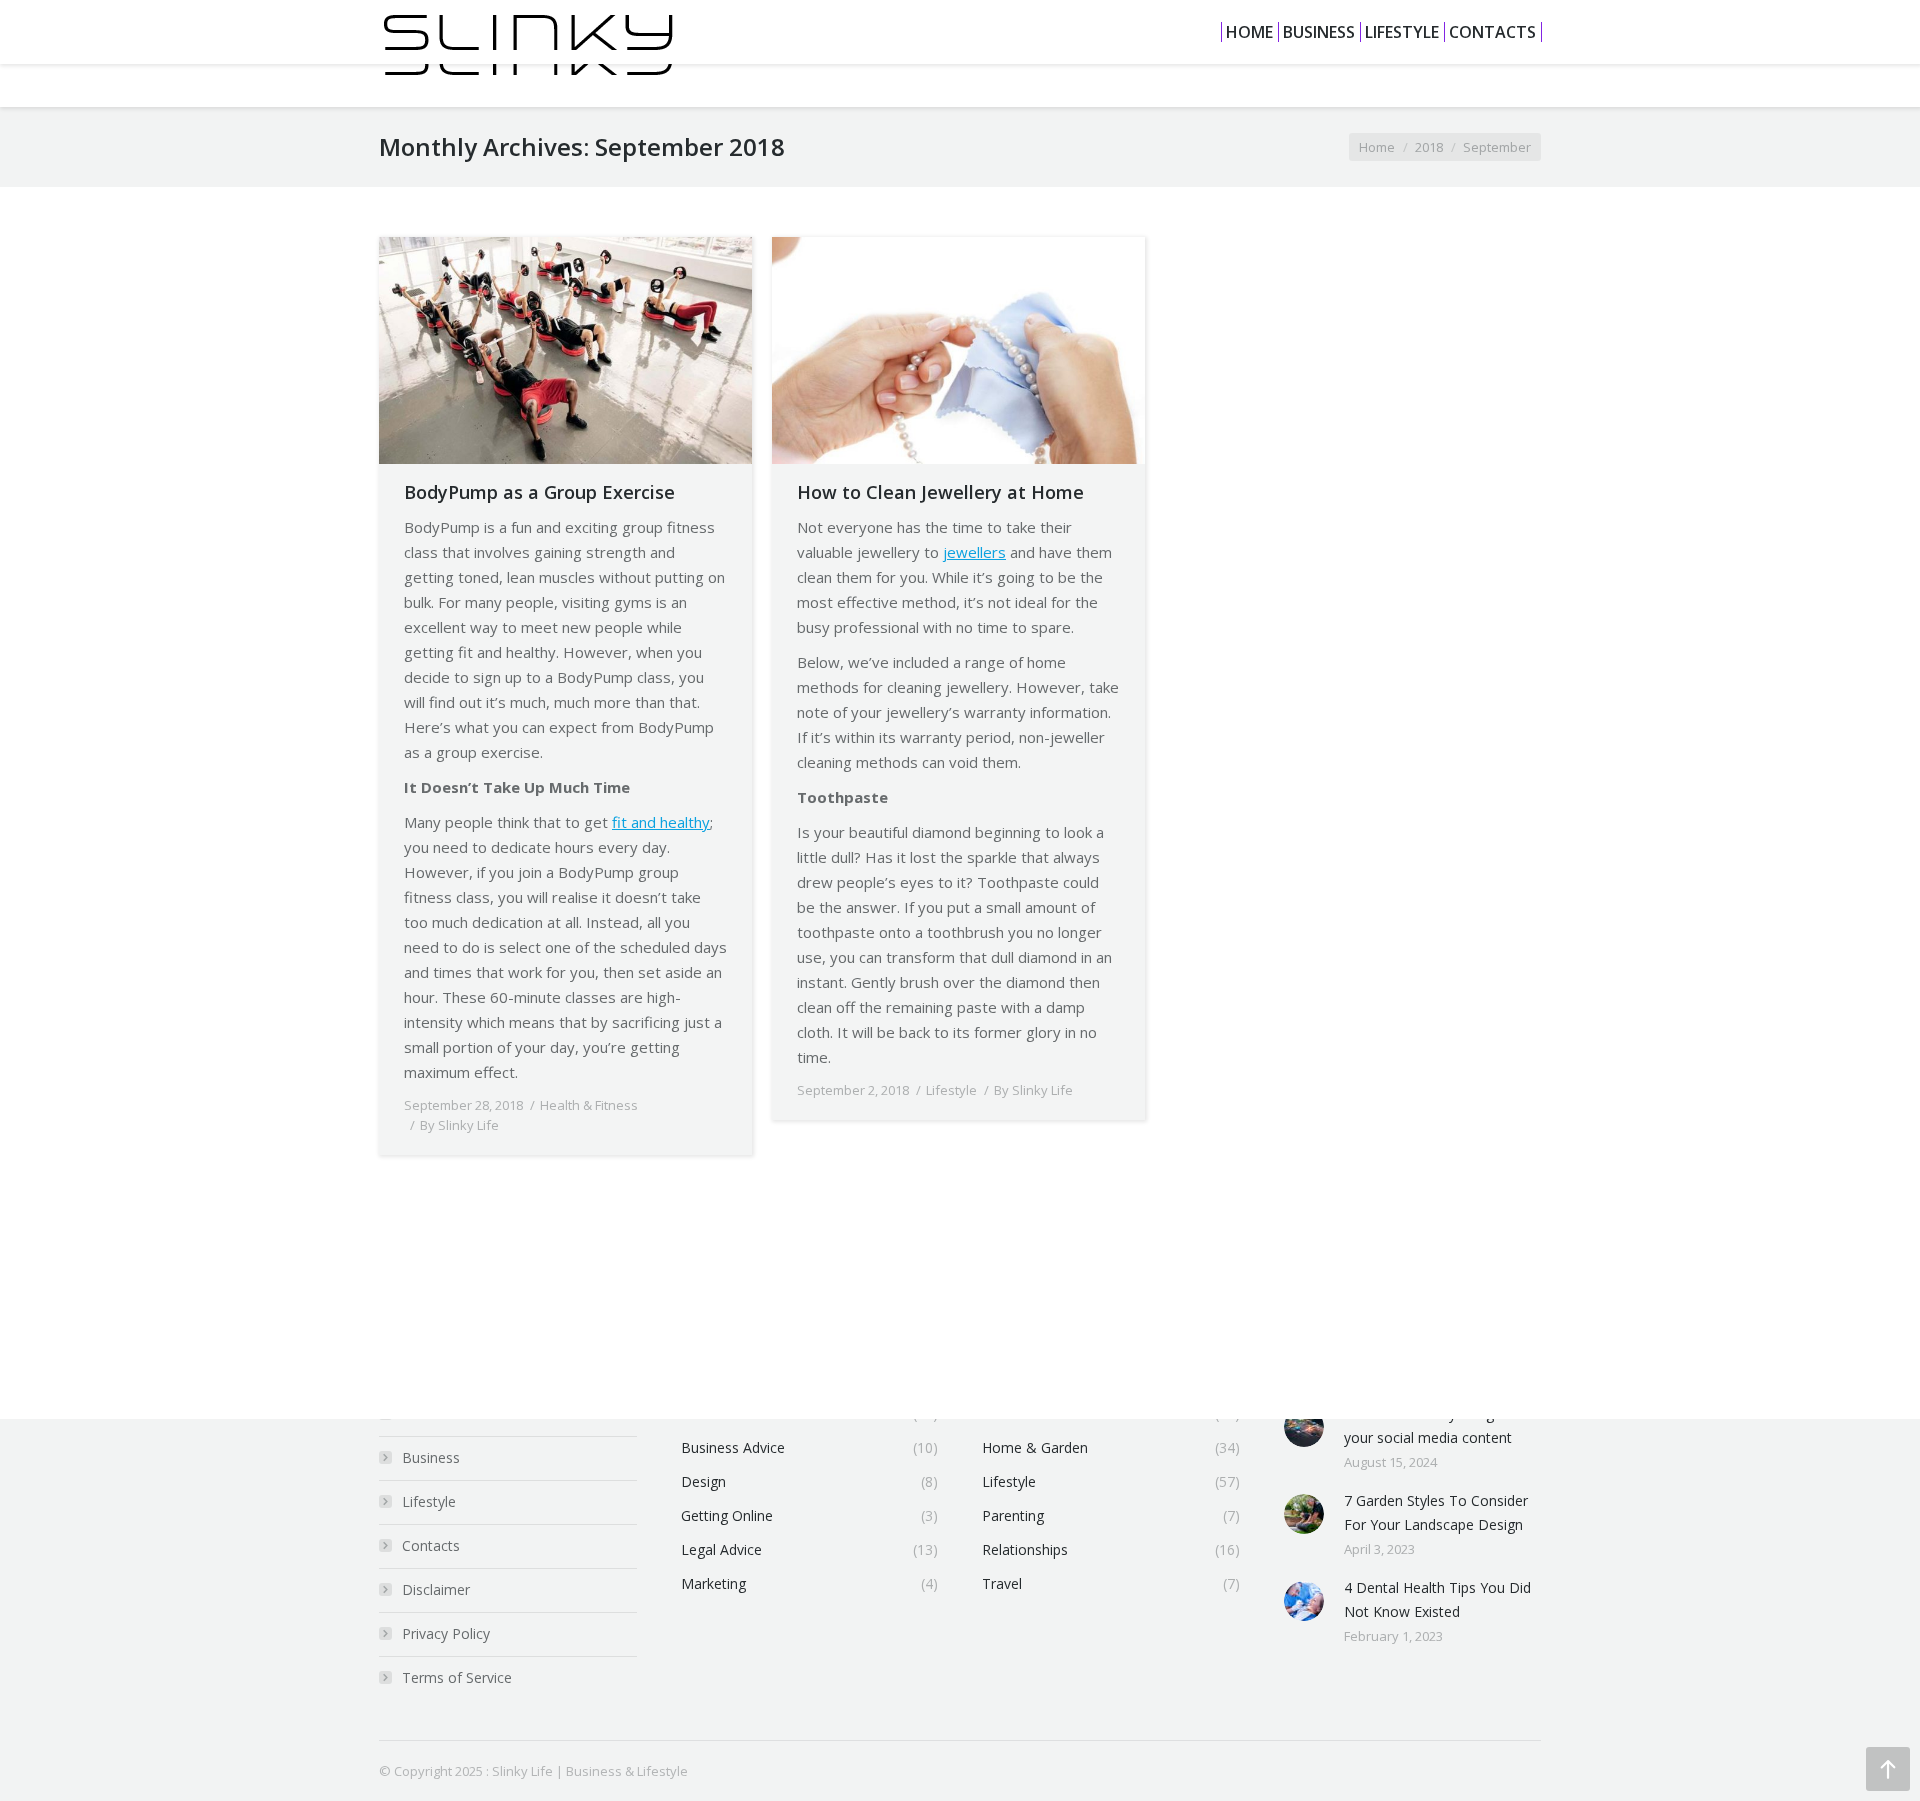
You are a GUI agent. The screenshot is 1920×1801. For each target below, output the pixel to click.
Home (1377, 147)
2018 (1429, 147)
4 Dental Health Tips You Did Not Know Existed (1437, 1599)
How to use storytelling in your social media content (1428, 1425)
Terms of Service (457, 1677)
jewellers (974, 552)
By (459, 1125)
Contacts (431, 1545)
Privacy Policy (446, 1633)
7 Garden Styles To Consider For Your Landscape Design (1436, 1512)
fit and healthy (661, 822)
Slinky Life (522, 1771)
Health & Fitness (589, 1105)
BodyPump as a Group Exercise (539, 492)
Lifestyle (951, 1090)
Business (431, 1457)
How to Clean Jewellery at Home (940, 492)
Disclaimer (436, 1589)
